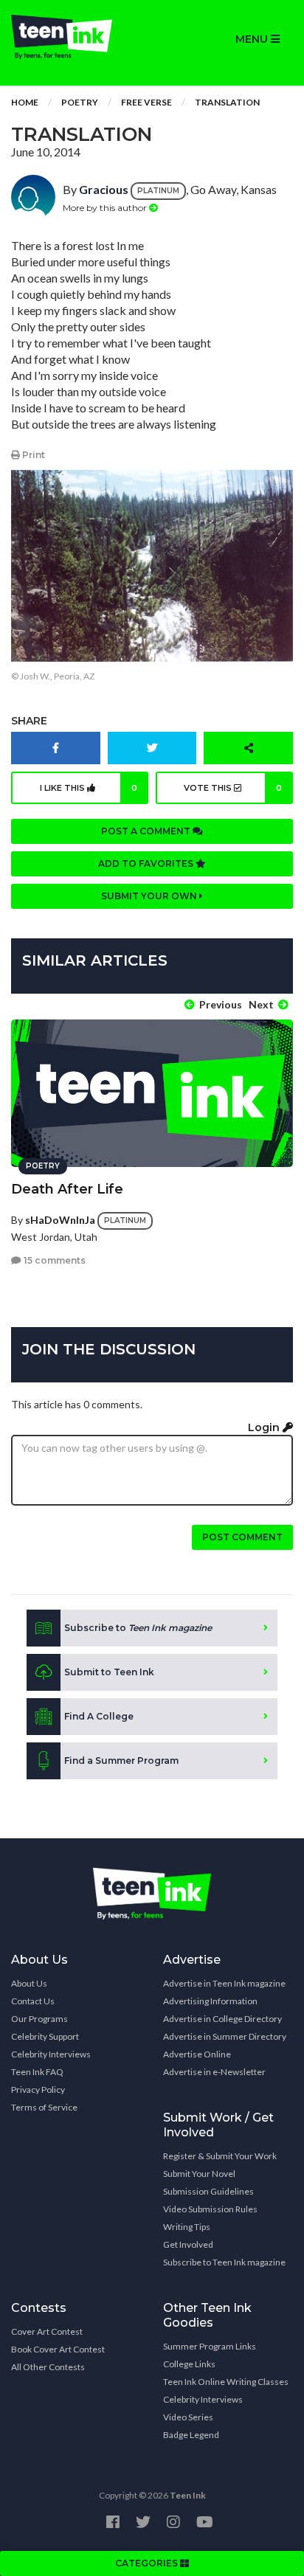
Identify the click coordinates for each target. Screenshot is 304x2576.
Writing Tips (187, 2227)
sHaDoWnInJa (60, 1220)
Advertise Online (197, 2054)
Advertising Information (210, 2001)
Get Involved (188, 2244)
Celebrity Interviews (51, 2054)
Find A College (99, 1716)
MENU (253, 39)
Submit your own (150, 896)
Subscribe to (138, 1628)
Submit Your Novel (199, 2174)
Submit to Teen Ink (109, 1672)
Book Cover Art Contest (58, 2349)
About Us (29, 1983)
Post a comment (147, 831)
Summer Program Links (210, 2346)
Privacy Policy (38, 2089)
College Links (189, 2364)
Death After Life (67, 1189)
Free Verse (146, 102)
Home (25, 102)
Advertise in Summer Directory (225, 2036)
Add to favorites (147, 863)
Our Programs (39, 2019)
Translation (227, 102)
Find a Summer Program (121, 1760)
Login (265, 1427)
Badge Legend (191, 2435)
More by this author (106, 208)
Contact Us (33, 2001)
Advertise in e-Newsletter (214, 2072)
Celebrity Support (45, 2036)
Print (32, 455)
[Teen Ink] (76, 37)
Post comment (242, 1537)
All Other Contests (48, 2367)
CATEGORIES (148, 2563)
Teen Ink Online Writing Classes (226, 2382)
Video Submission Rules (210, 2209)
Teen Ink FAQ (37, 2072)
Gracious (104, 189)
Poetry (80, 102)
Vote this (233, 788)
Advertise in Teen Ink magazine (224, 1983)
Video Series (188, 2417)
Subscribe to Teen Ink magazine (224, 2262)
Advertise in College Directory (222, 2019)
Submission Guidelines (208, 2191)
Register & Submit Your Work (220, 2156)
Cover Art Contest (47, 2331)
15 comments (53, 1260)
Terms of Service (44, 2107)
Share (29, 721)
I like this (89, 788)
